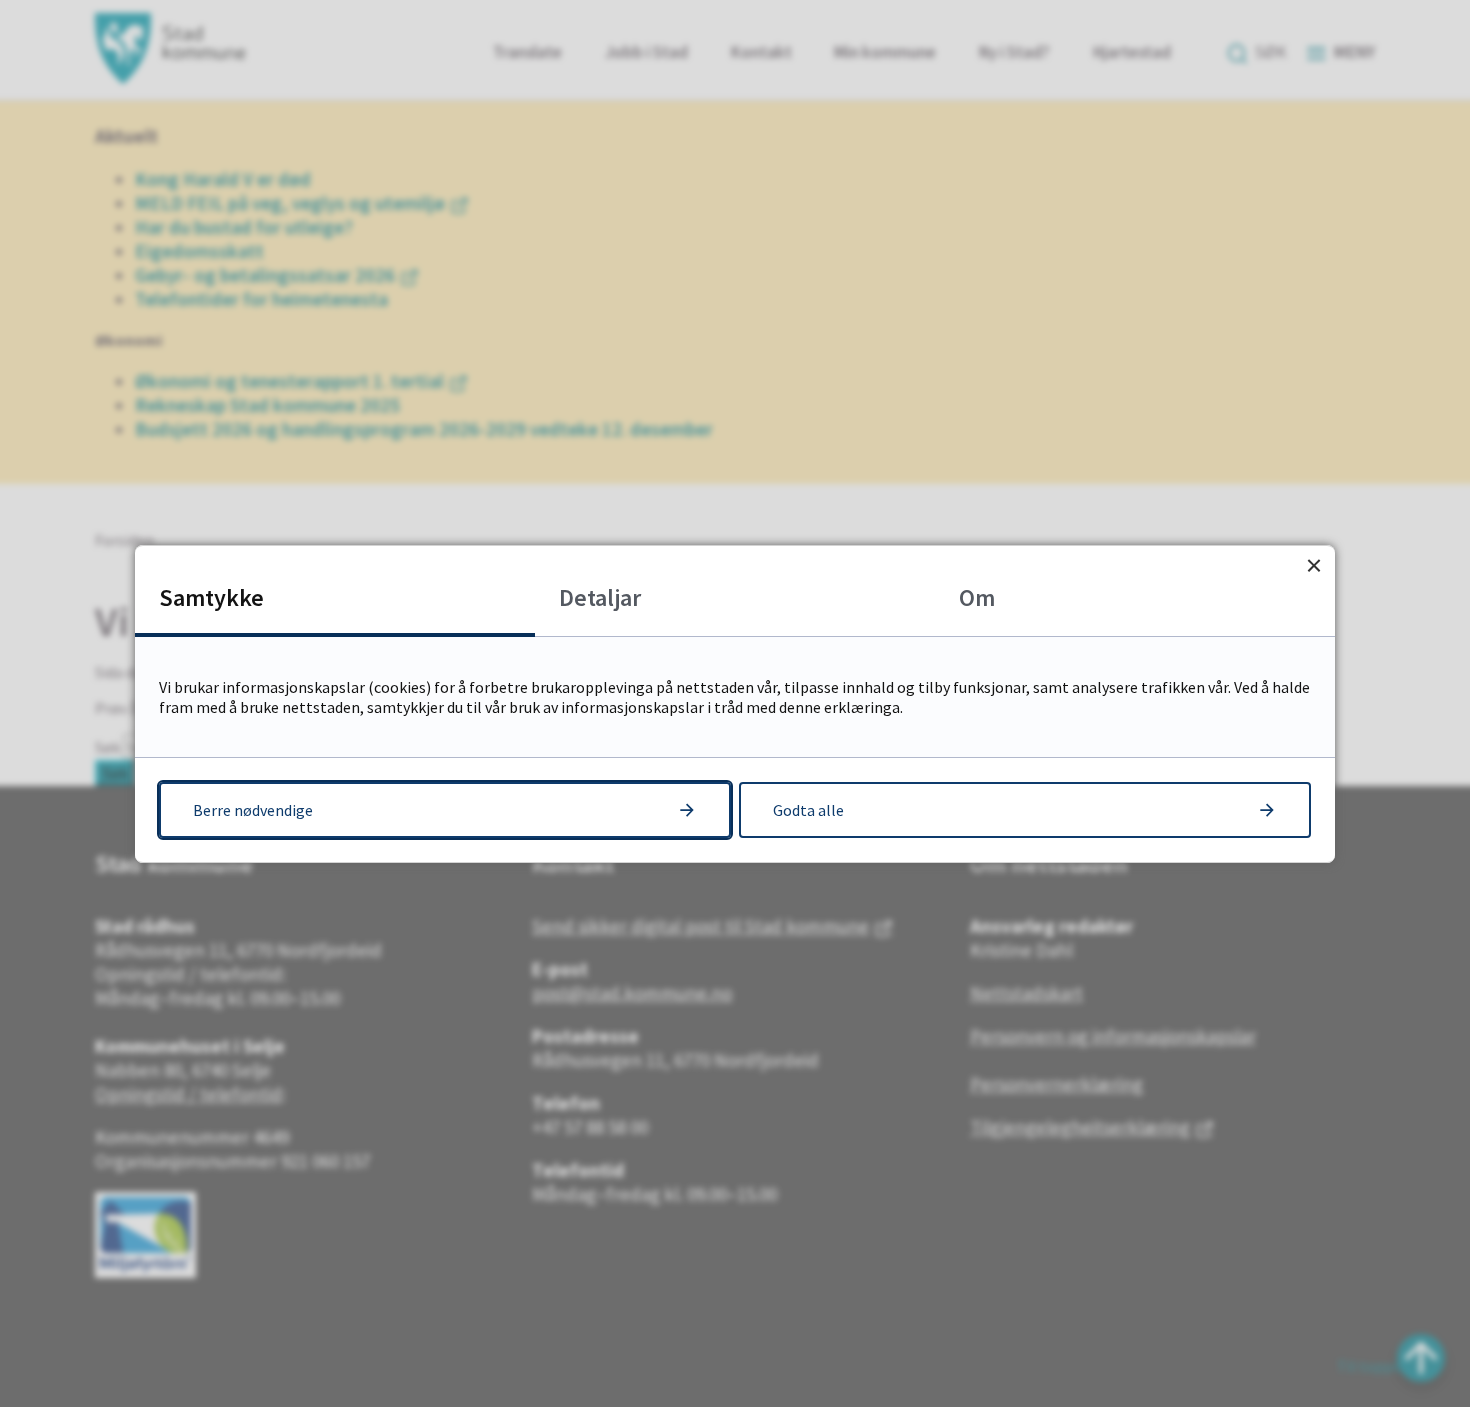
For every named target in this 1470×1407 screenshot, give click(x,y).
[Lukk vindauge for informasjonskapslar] (1313, 566)
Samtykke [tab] (211, 597)
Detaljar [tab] (600, 597)
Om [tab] (977, 597)
